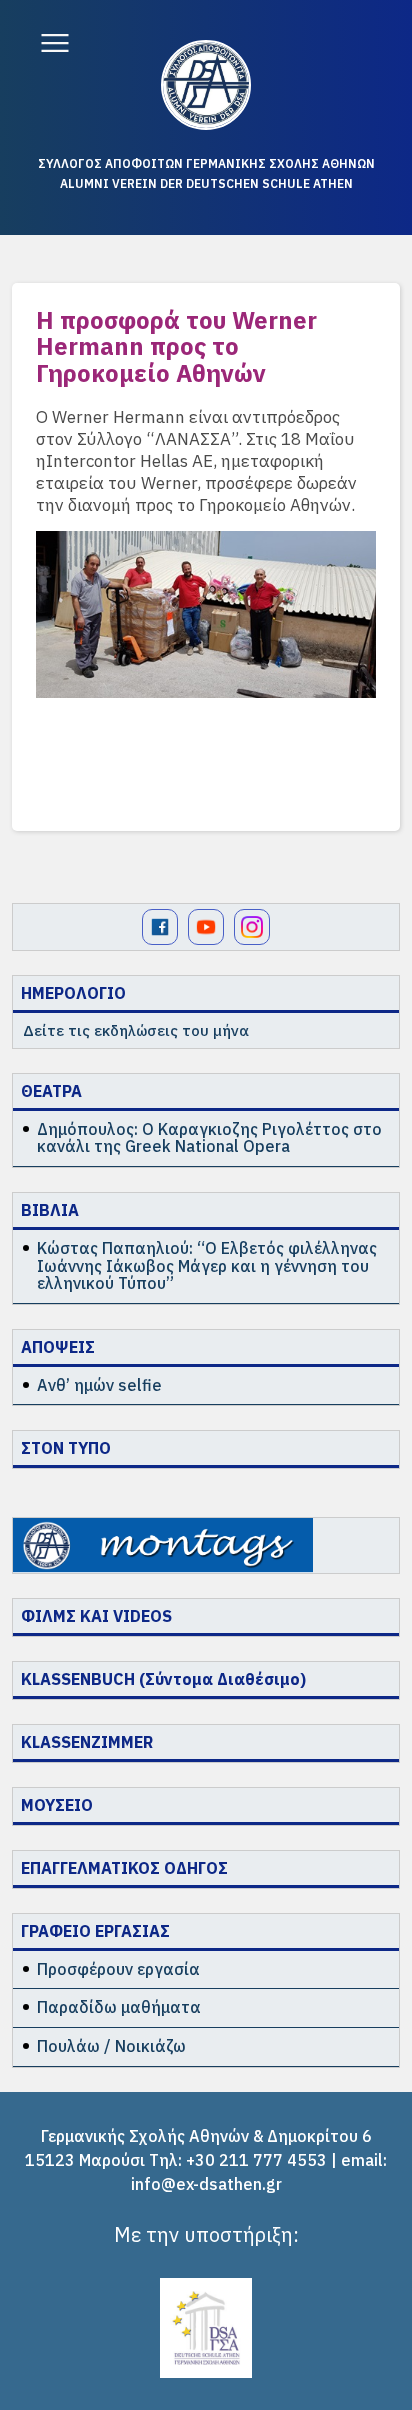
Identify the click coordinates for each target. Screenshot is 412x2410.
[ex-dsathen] (206, 85)
